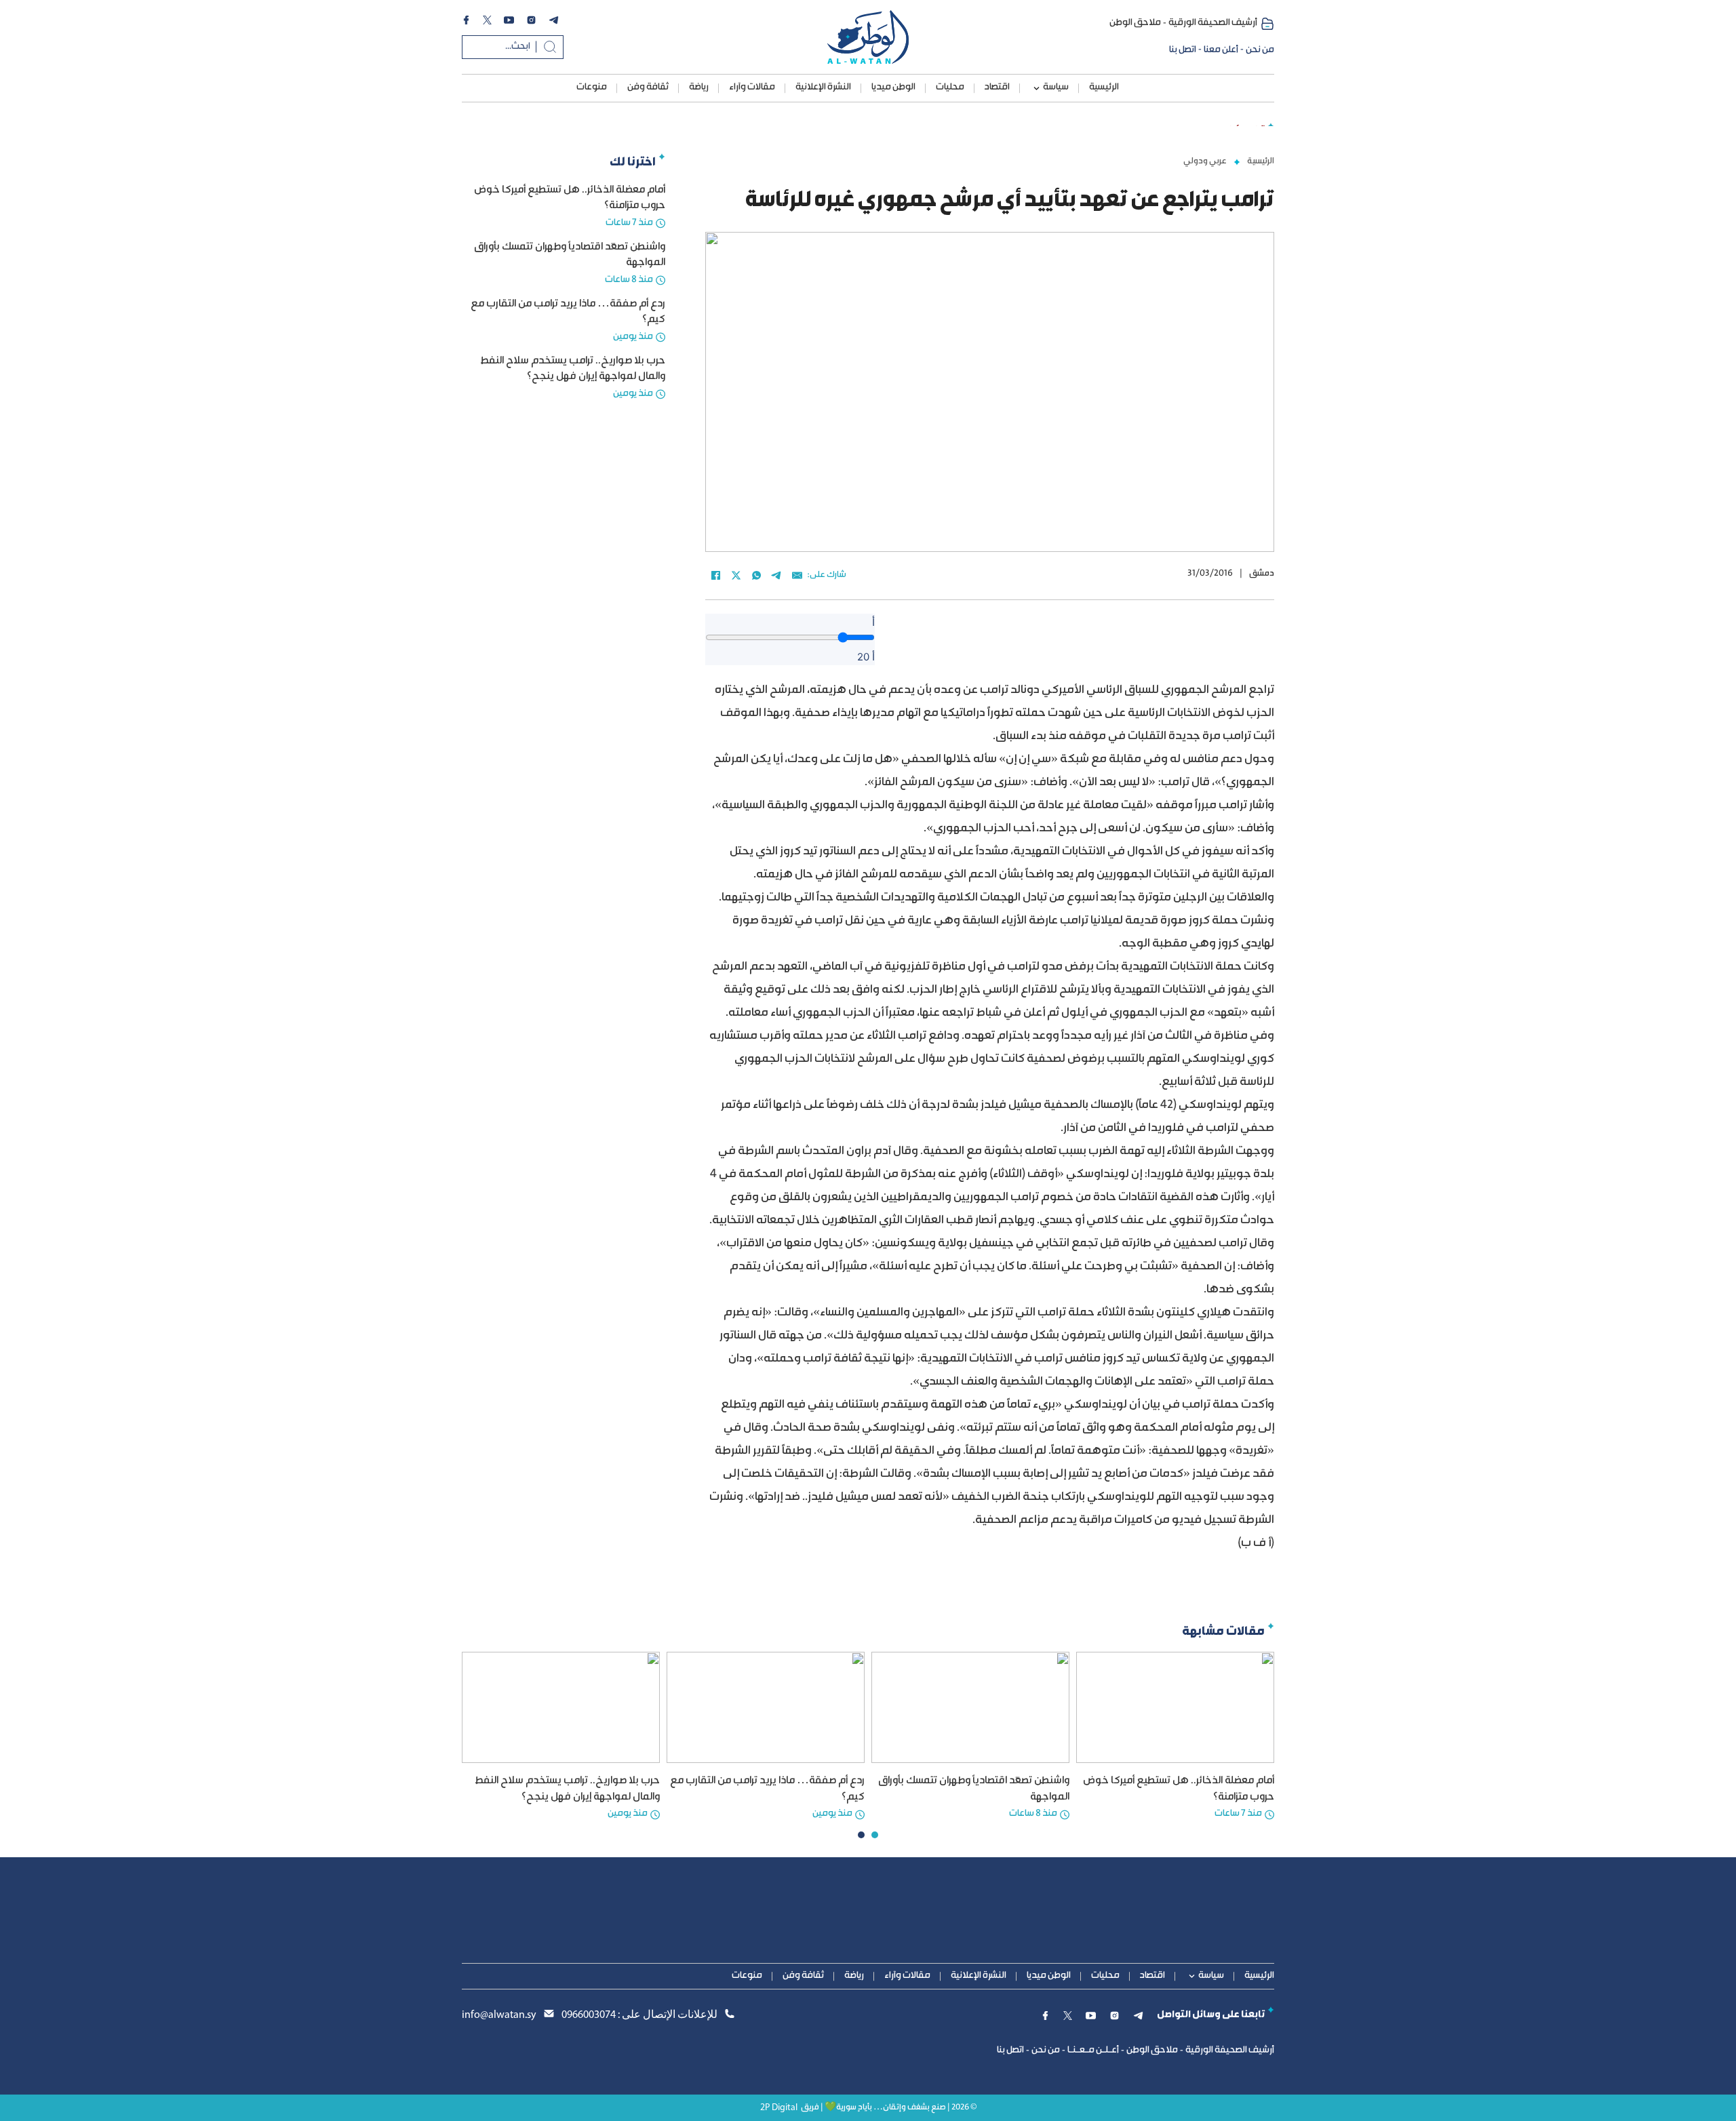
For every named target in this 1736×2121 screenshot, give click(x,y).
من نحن (1260, 50)
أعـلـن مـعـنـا (1093, 2050)
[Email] (797, 576)
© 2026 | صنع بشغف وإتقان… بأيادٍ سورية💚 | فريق (889, 2108)
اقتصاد (997, 87)
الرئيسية (1104, 87)
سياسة (1056, 87)
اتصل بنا (1183, 50)
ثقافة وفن (648, 87)
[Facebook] (715, 576)
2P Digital (779, 2108)
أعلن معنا (1221, 50)
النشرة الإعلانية (823, 87)
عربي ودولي (1205, 161)
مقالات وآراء (752, 87)
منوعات (592, 87)
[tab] (875, 1835)
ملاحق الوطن (1135, 23)
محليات (950, 87)
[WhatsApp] (756, 576)
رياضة (699, 87)
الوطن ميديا (893, 87)
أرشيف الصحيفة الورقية (1213, 23)
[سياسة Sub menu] (1037, 88)
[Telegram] (776, 576)
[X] (736, 576)
